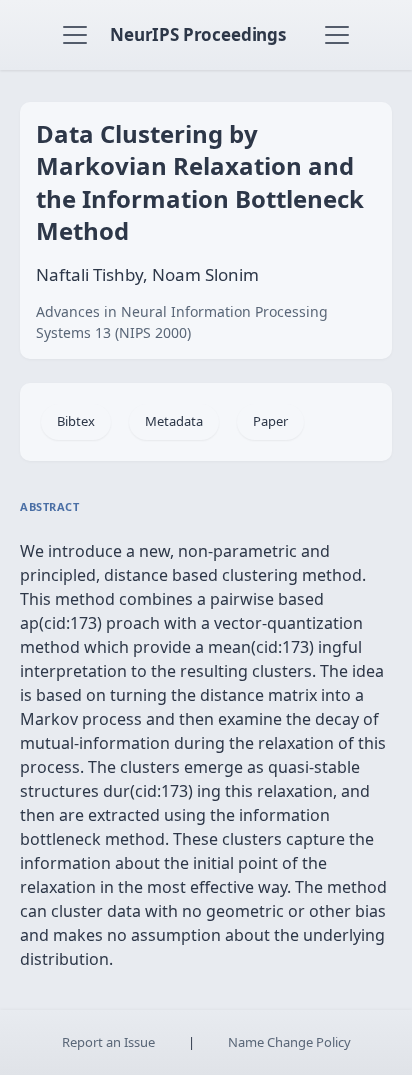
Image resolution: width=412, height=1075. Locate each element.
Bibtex (76, 421)
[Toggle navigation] (75, 35)
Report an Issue (108, 1042)
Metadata (174, 421)
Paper (270, 421)
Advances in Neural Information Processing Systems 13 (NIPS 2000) (182, 322)
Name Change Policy (289, 1042)
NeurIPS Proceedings (198, 34)
